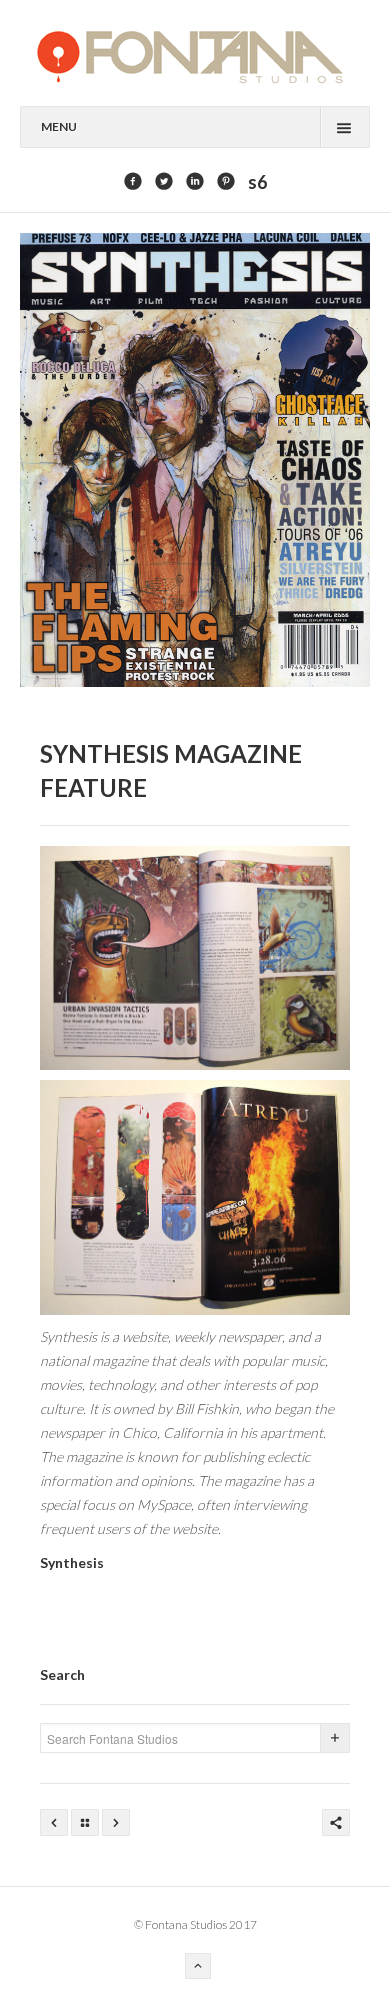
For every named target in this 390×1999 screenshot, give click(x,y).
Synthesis (72, 1562)
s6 (257, 182)
